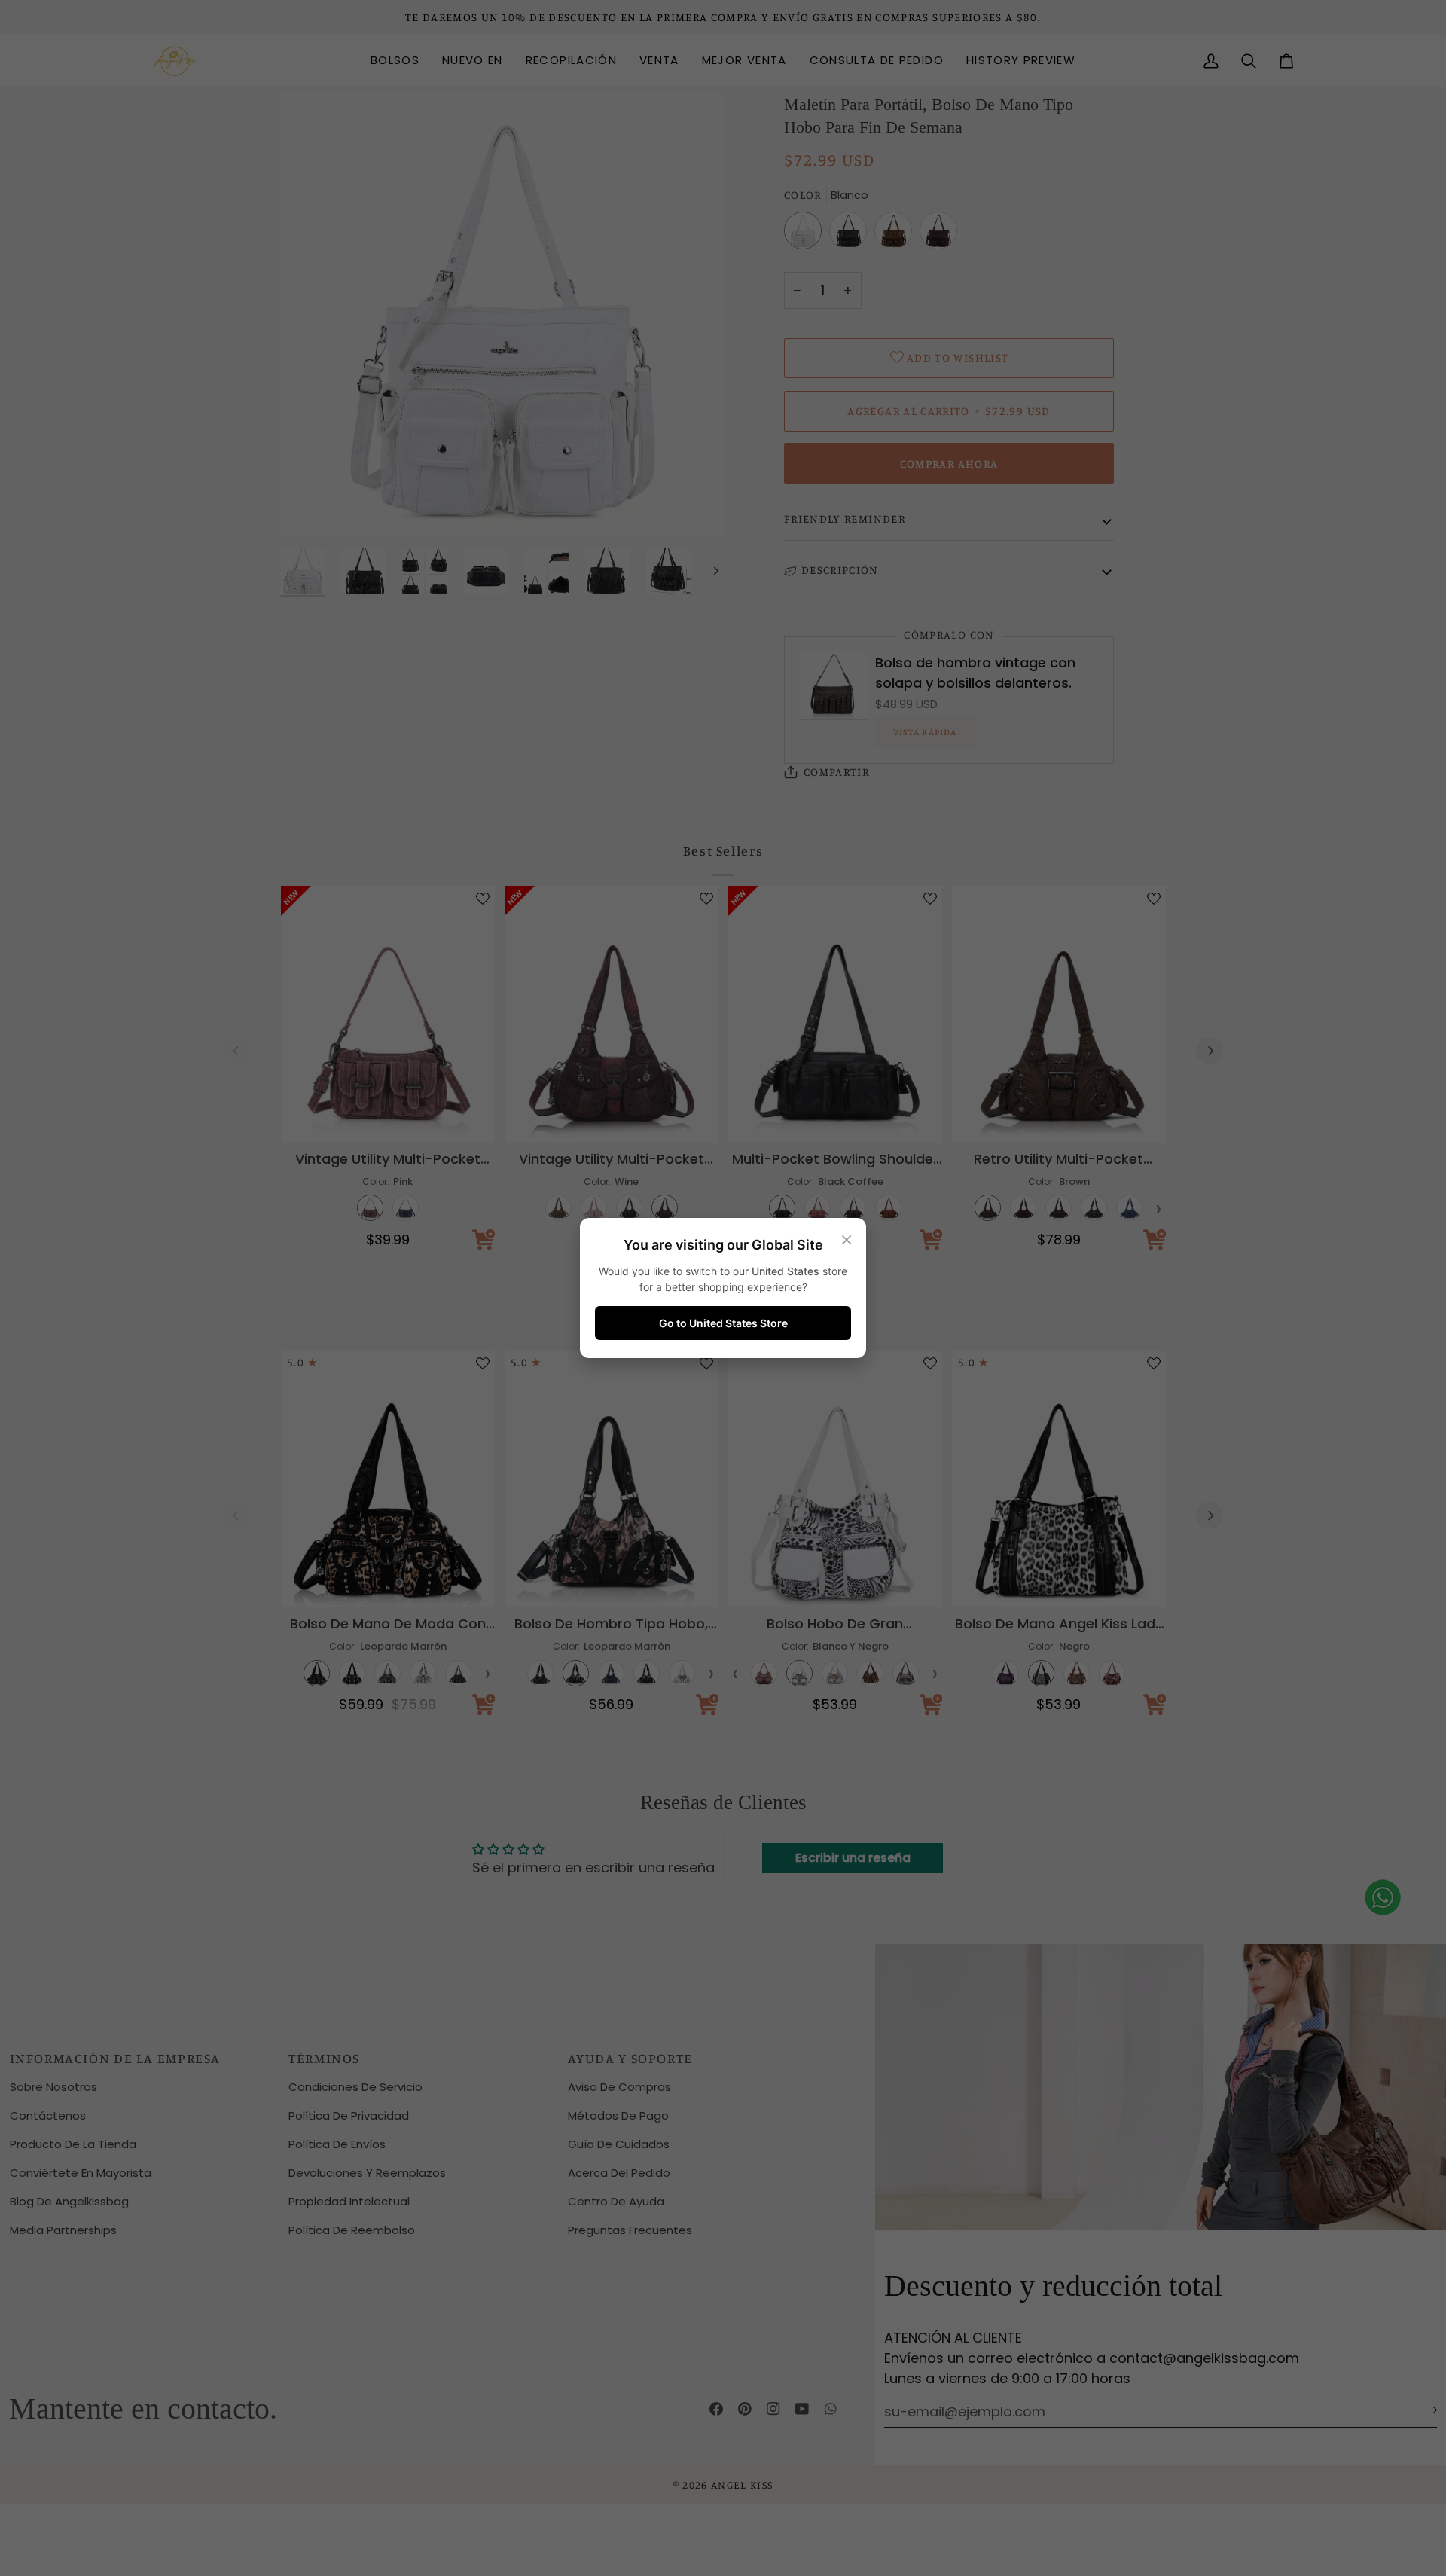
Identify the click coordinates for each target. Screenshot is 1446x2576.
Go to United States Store (723, 1323)
